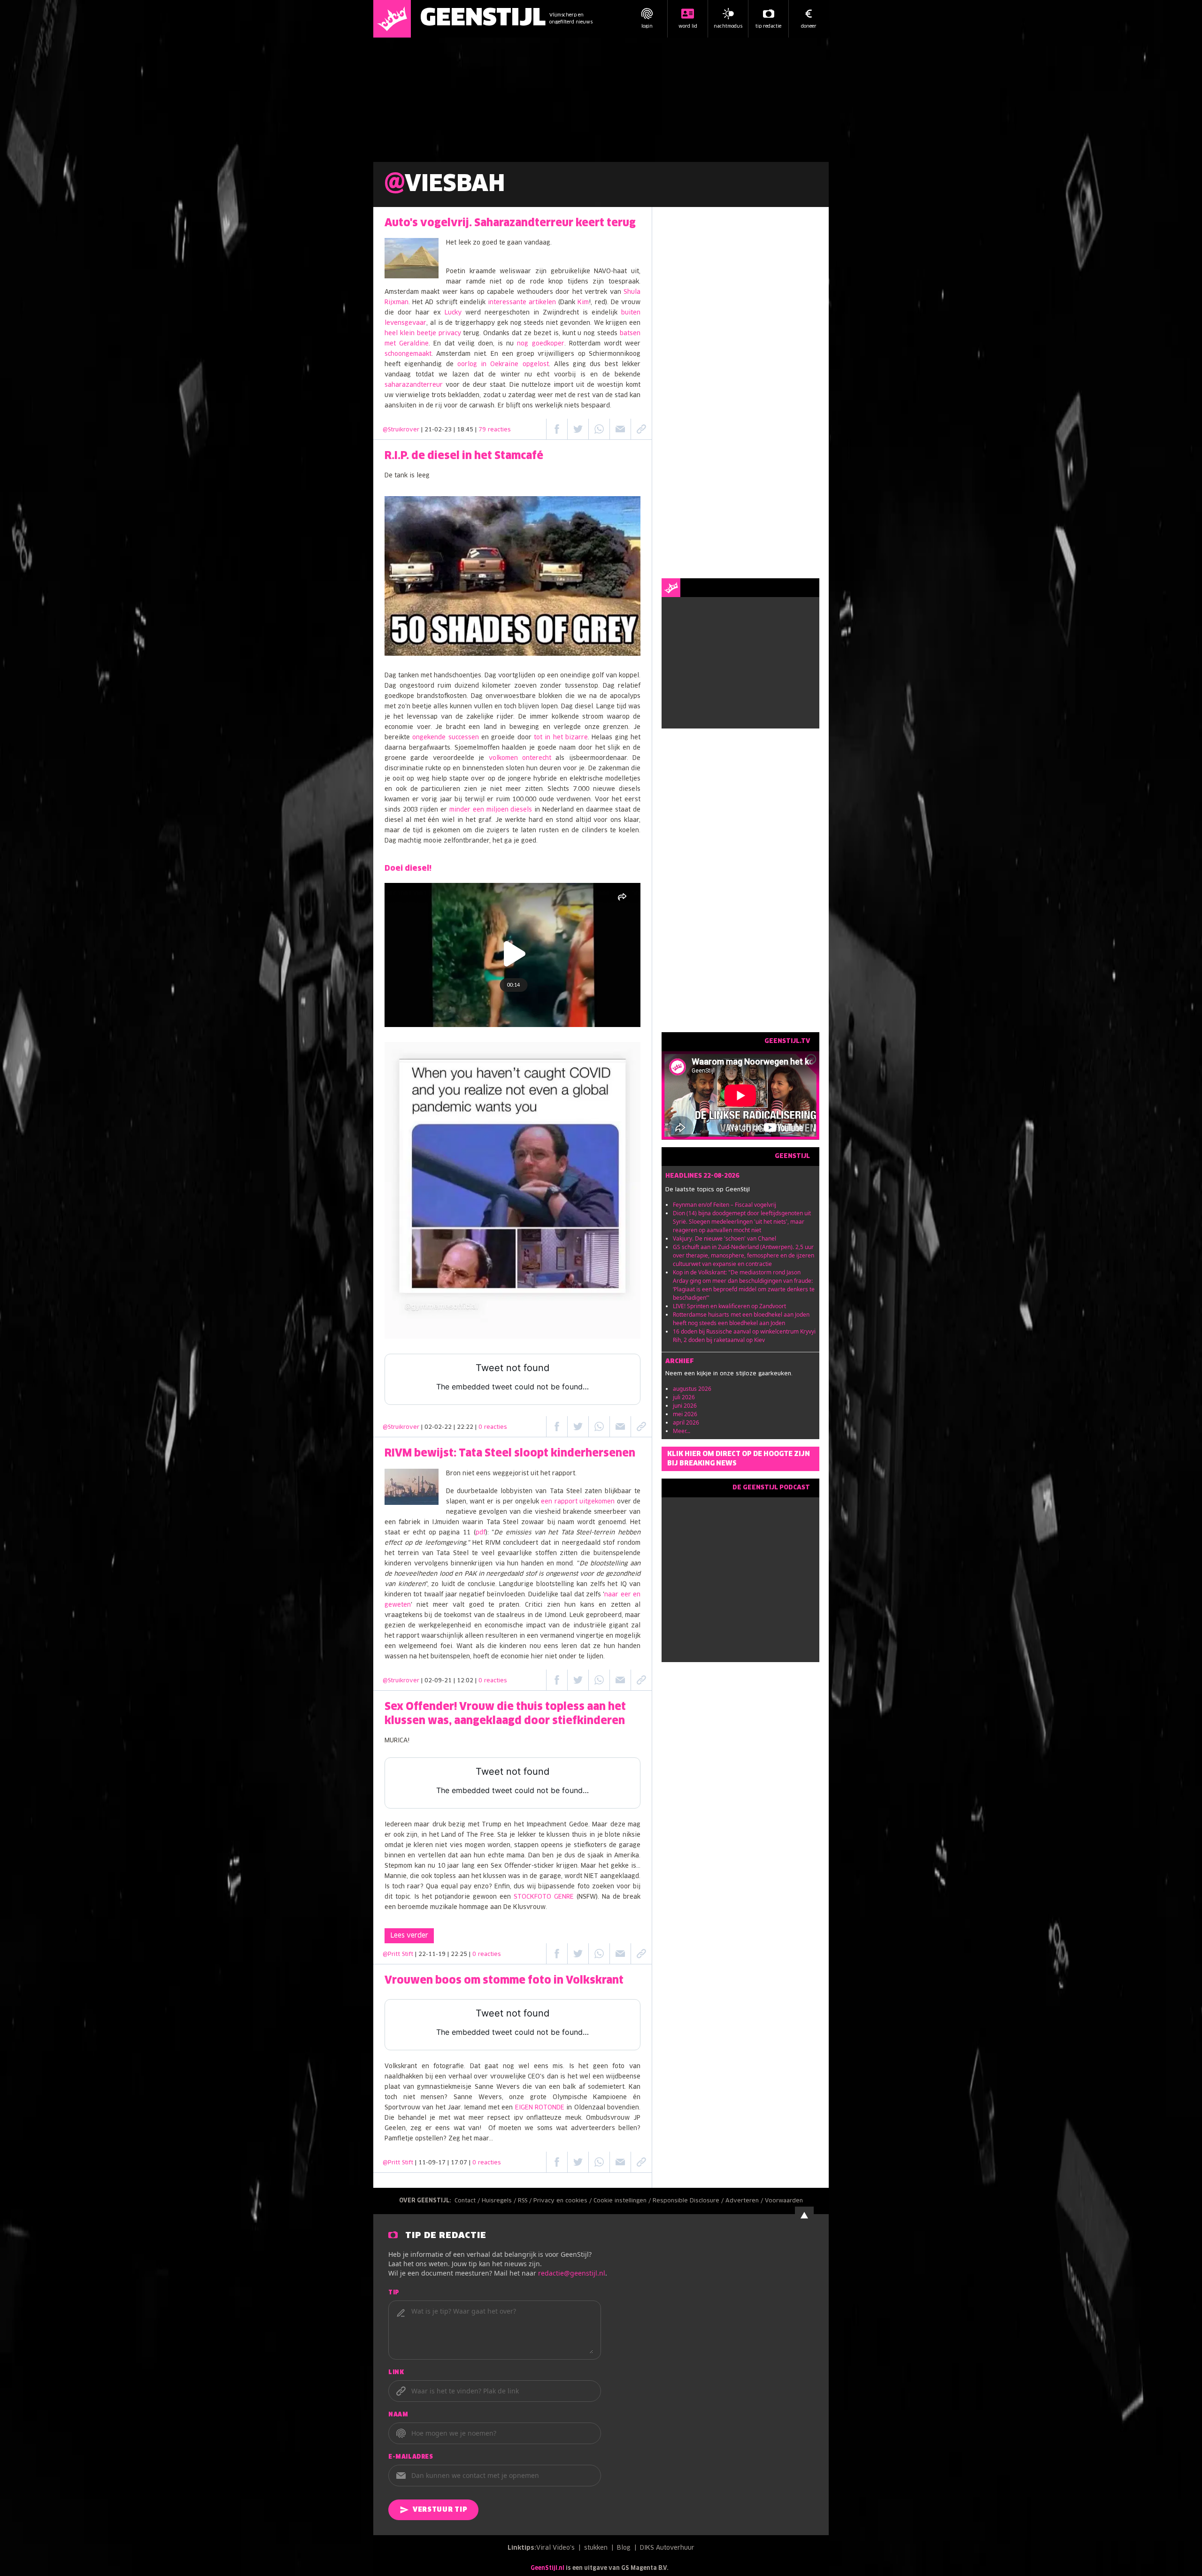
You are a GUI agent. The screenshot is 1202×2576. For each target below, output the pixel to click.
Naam (398, 2415)
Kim (583, 303)
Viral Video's (555, 2548)
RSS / (526, 2201)
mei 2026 (685, 1414)
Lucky (453, 313)
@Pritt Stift (398, 1955)
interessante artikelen (522, 303)
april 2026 (686, 1422)
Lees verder (409, 1936)
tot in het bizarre (561, 738)
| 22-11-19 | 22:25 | (458, 1955)
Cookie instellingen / (623, 2201)
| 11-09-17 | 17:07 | (458, 2163)
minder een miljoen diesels (491, 810)
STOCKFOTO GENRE (544, 1897)
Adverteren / (745, 2201)
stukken (596, 2548)
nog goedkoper (540, 344)
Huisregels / (500, 2201)
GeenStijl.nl (547, 2568)
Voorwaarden (784, 2201)
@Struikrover (401, 430)
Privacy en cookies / (563, 2201)
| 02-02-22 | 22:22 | (464, 1427)
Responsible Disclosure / (689, 2201)
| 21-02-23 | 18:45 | (466, 430)
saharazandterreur (414, 385)
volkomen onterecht (520, 758)
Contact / (468, 2201)
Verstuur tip (440, 2510)
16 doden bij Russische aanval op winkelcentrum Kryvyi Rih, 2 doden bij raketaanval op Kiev (744, 1336)
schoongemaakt (408, 354)
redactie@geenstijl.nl (572, 2273)
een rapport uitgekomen (578, 1502)
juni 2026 (685, 1406)
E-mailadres (411, 2457)
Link (396, 2373)
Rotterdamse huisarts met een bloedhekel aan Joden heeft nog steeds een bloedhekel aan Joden (741, 1319)
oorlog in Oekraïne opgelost (503, 364)
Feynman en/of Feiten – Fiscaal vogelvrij (724, 1205)
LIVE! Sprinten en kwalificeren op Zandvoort (729, 1306)
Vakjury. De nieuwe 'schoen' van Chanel (724, 1238)
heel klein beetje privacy (423, 333)
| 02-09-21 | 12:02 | (464, 1681)
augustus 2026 (692, 1389)
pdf (481, 1533)
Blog (624, 2548)
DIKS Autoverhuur (667, 2548)
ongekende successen (445, 738)
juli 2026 (684, 1397)
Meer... (682, 1431)
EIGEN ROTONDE (540, 2108)
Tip (394, 2293)
